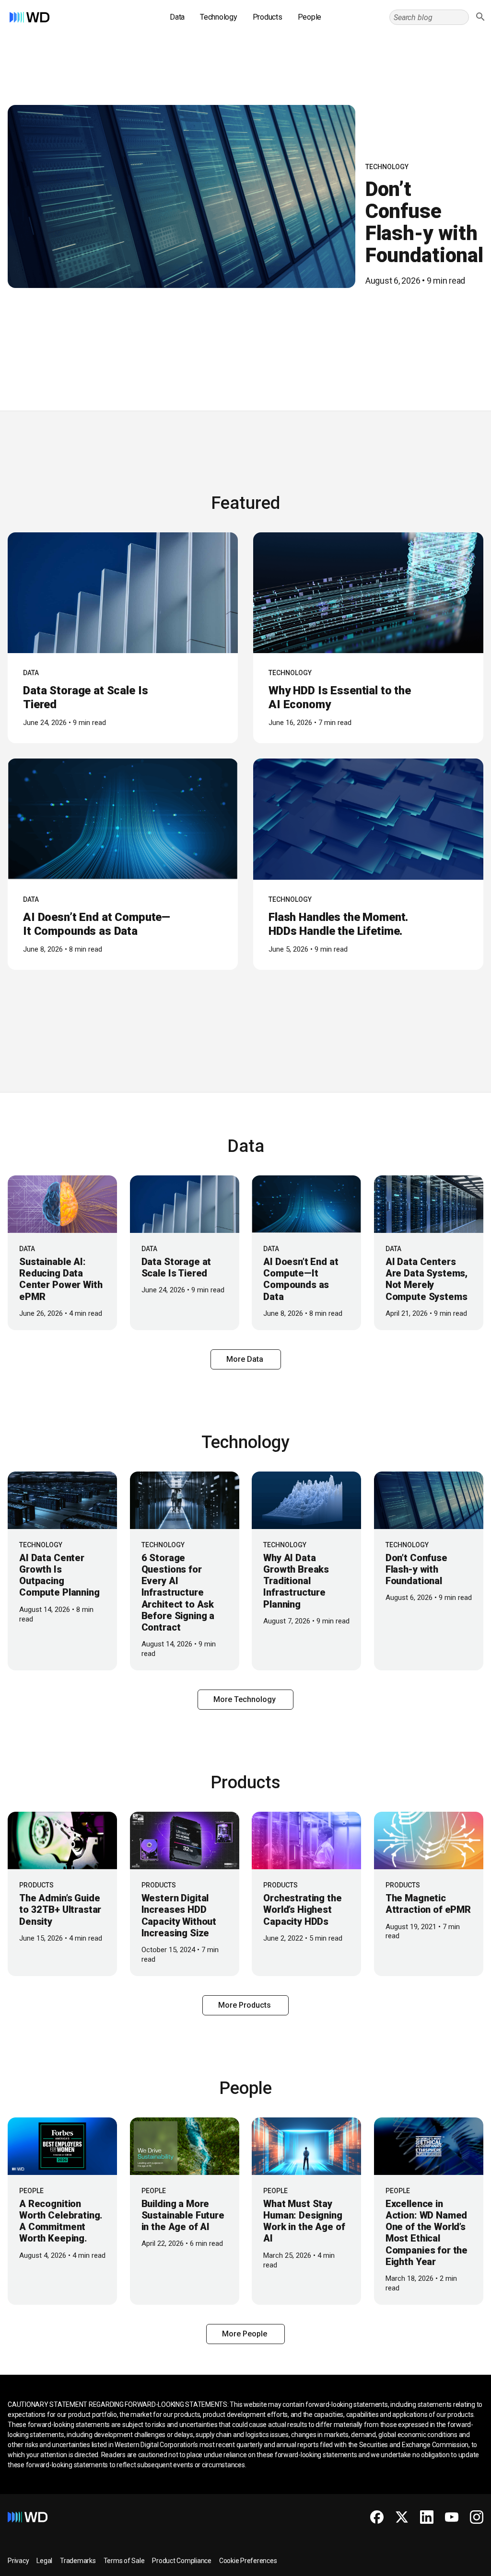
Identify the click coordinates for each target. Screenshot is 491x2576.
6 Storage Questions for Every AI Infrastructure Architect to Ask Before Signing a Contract (178, 1593)
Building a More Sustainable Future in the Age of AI (183, 2215)
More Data (246, 1359)
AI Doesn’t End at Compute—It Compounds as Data (97, 924)
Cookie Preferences (248, 2561)
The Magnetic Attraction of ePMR (428, 1904)
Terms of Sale (124, 2561)
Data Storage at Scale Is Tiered (176, 1267)
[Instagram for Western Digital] (477, 2517)
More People (245, 2334)
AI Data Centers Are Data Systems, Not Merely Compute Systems (427, 1279)
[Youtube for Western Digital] (452, 2517)
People (310, 17)
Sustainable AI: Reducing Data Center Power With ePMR (61, 1279)
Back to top (448, 2565)
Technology (219, 17)
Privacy (18, 2561)
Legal (44, 2561)
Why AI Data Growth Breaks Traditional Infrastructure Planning (296, 1581)
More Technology (245, 1699)
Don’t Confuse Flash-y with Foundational (424, 222)
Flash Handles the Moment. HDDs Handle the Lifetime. (338, 924)
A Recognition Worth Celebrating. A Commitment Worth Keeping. (61, 2221)
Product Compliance (182, 2561)
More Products (245, 2005)
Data (177, 17)
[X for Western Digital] (402, 2517)
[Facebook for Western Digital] (377, 2517)
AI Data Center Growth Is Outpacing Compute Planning (59, 1575)
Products (268, 17)
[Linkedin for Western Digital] (427, 2517)
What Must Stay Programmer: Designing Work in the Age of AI (304, 2221)
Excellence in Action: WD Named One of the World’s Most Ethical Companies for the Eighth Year (427, 2233)
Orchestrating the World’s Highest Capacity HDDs (302, 1909)
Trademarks (78, 2561)
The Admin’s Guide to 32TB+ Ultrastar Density (60, 1909)
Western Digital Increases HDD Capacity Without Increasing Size (179, 1915)
